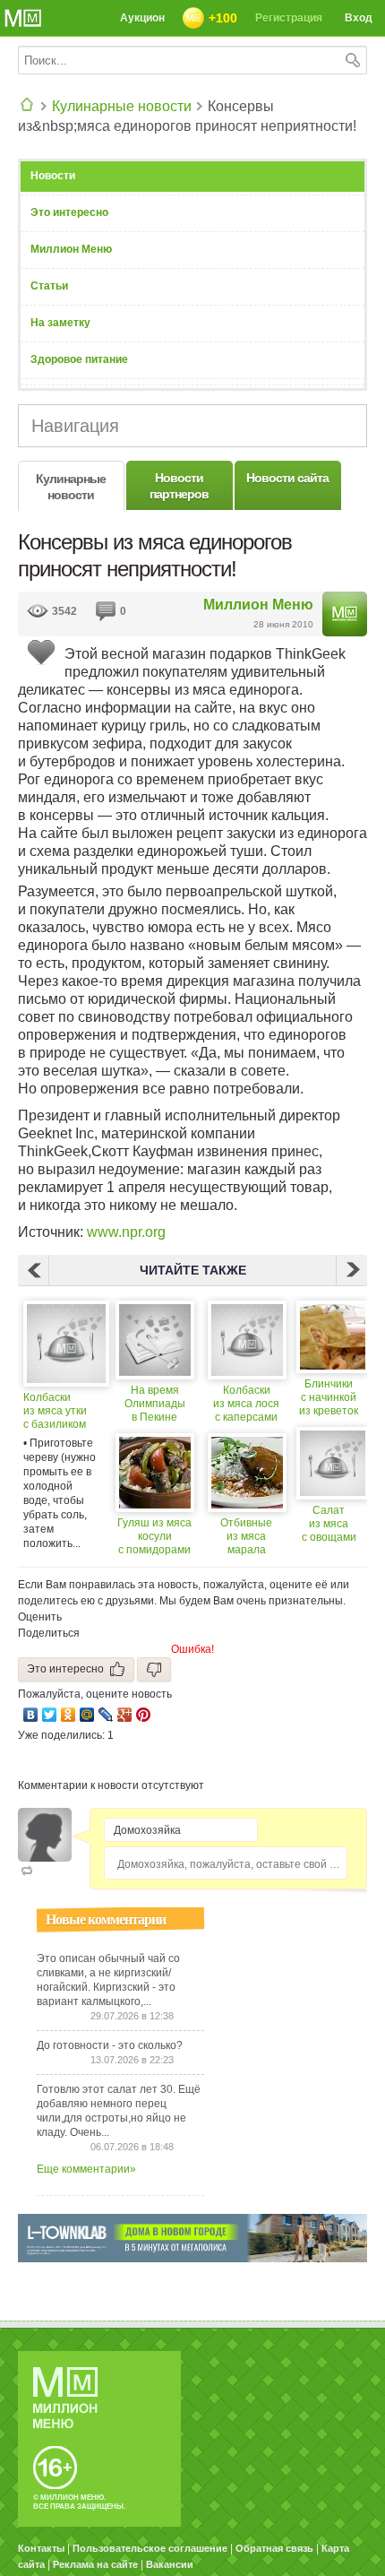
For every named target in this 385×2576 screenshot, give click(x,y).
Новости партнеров (179, 486)
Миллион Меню (71, 249)
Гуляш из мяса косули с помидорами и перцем (154, 1537)
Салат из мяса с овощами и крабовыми (329, 1524)
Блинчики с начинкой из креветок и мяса (329, 1398)
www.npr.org (126, 1232)
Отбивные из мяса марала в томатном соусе (247, 1537)
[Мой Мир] (87, 1715)
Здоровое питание (79, 359)
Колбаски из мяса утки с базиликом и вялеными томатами (55, 1411)
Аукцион (142, 18)
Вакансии (170, 2564)
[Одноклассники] (68, 1715)
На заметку (60, 323)
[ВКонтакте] (31, 1715)
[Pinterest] (144, 1715)
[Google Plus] (125, 1715)
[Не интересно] (154, 1669)
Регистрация (289, 18)
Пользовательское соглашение (150, 2548)
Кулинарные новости (122, 106)
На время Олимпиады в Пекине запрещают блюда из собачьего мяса (154, 1404)
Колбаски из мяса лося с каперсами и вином (246, 1404)
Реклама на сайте (95, 2564)
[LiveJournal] (106, 1715)
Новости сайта (287, 478)
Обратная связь (274, 2548)
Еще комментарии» (86, 2169)
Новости (53, 176)
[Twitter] (50, 1715)
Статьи (49, 286)
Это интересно (69, 212)
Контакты (41, 2548)
